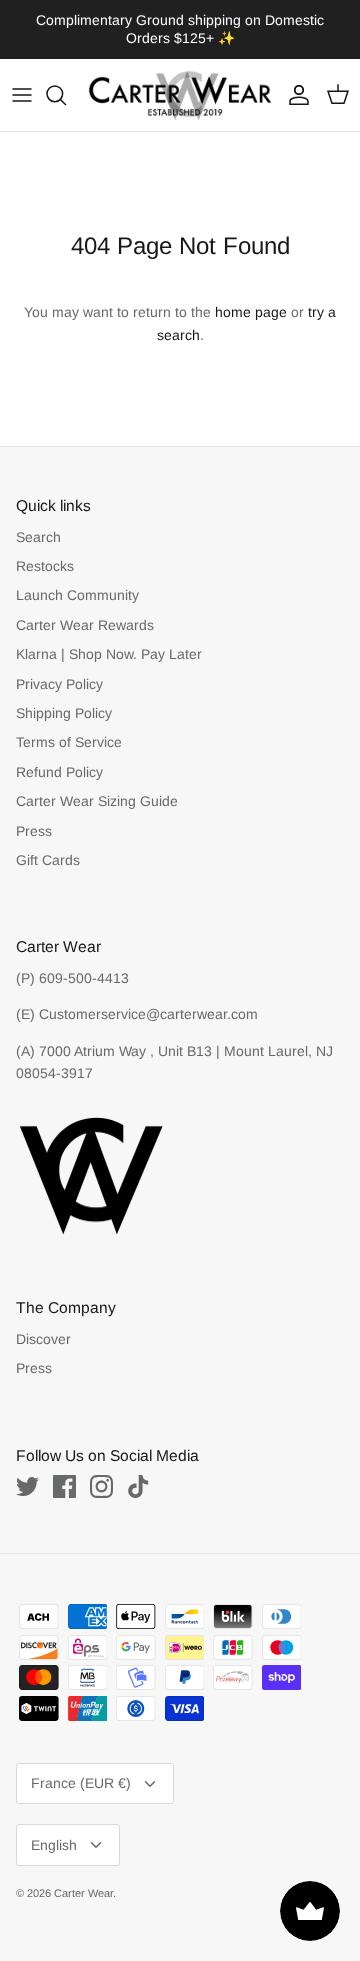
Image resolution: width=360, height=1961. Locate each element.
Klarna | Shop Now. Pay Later (109, 637)
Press (34, 814)
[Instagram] (101, 1470)
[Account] (294, 78)
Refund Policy (59, 755)
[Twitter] (27, 1470)
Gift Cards (48, 843)
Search (38, 520)
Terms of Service (69, 726)
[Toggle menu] (22, 78)
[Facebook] (64, 1470)
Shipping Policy (64, 696)
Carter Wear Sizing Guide (97, 784)
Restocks (45, 549)
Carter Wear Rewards (85, 608)
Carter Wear (83, 1876)
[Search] (66, 78)
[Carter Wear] (180, 78)
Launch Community (77, 579)
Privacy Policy (59, 667)
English (54, 1828)
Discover (43, 1322)
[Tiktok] (138, 1470)
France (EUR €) (81, 1767)
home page (251, 295)
